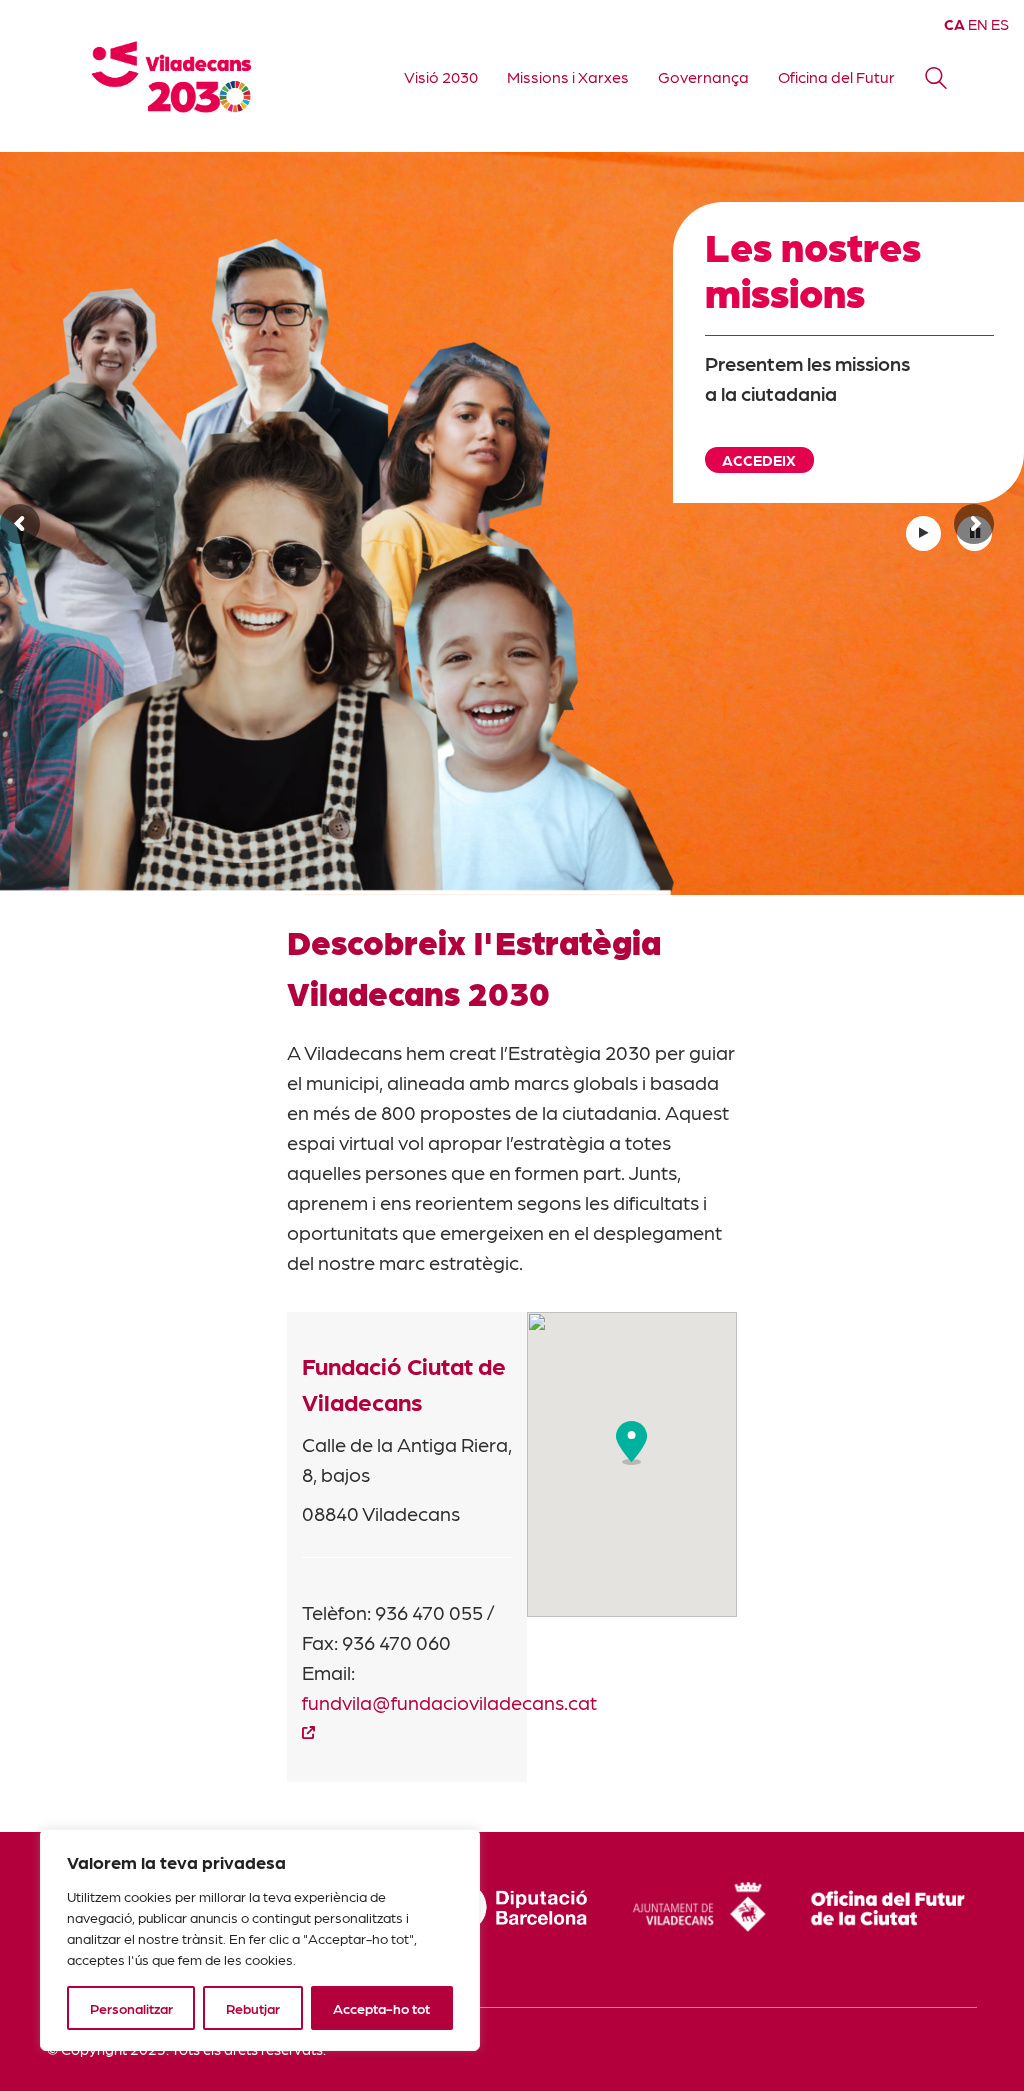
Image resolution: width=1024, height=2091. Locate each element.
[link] (177, 76)
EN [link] (978, 24)
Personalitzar (131, 2008)
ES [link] (1000, 24)
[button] (632, 1443)
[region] (260, 1940)
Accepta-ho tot (381, 2008)
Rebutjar (253, 2008)
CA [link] (954, 24)
